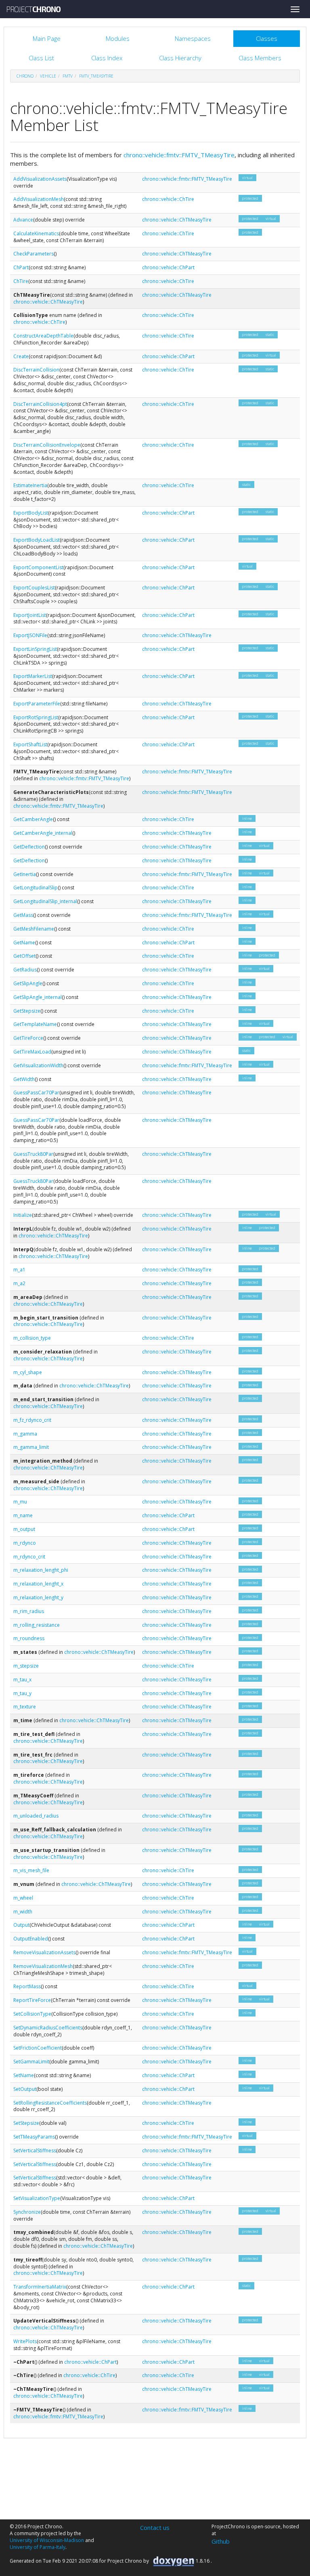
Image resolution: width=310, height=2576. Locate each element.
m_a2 (19, 1283)
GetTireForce (28, 1038)
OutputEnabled (31, 1939)
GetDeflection (29, 847)
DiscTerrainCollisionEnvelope (47, 445)
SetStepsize (26, 2123)
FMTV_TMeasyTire (96, 76)
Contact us (155, 2527)
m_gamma (25, 1434)
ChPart (21, 267)
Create (21, 356)
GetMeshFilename (34, 929)
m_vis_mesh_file (31, 1870)
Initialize (23, 1215)
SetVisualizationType (37, 2198)
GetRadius (25, 970)
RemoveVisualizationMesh (43, 1966)
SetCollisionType (32, 2014)
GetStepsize (27, 1011)
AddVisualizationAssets (40, 179)
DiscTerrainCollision (36, 370)
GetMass (23, 915)
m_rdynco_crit (29, 1557)
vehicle (48, 76)
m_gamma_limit (31, 1447)
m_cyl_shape (28, 1372)
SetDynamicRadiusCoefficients (48, 2028)
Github (221, 2541)
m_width (23, 1912)
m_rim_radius (29, 1611)
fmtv (68, 76)
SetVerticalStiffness (35, 2151)
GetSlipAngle (28, 983)
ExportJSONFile (30, 635)
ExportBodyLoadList (37, 540)
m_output (24, 1529)
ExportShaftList (30, 744)
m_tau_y (22, 1693)
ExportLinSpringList (35, 649)
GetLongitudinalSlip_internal (45, 901)
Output (21, 1925)
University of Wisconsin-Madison (47, 2540)
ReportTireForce (32, 2000)
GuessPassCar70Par (36, 1093)
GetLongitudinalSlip (36, 888)
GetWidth (24, 1079)
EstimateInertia (30, 485)
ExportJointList (30, 615)
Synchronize (27, 2212)
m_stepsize (26, 1666)
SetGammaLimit (31, 2062)
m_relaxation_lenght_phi (41, 1570)
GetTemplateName (35, 1024)
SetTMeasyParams (34, 2137)
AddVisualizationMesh (39, 199)
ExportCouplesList (34, 588)
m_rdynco (25, 1543)
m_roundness (29, 1638)
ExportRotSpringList (36, 717)
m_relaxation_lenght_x (38, 1584)
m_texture (25, 1707)
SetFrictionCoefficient (38, 2048)
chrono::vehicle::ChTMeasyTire (177, 220)
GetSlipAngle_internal (38, 997)
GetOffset (24, 956)
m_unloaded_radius (36, 1816)
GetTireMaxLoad (32, 1052)
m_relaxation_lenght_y (38, 1597)
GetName (24, 943)
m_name (23, 1515)
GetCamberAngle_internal (43, 833)
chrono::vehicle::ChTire (168, 199)
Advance (23, 220)
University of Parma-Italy (38, 2547)
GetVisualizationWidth (38, 1065)
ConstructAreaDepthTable (43, 336)
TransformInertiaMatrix (40, 2287)
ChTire (21, 281)
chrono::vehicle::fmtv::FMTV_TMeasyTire (179, 155)
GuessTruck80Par (33, 1154)
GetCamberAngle (33, 819)
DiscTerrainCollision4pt (40, 404)
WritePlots (25, 2341)
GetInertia (25, 874)
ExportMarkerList (33, 676)
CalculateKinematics (36, 233)
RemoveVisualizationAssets (44, 1952)
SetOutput (25, 2089)
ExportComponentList (38, 567)
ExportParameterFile (37, 704)
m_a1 (19, 1270)
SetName (24, 2075)
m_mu (20, 1502)
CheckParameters (34, 254)
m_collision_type (32, 1338)
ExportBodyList (31, 513)
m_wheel (23, 1898)
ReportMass (27, 1986)
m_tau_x (22, 1680)
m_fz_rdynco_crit (32, 1420)
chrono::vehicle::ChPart (168, 267)
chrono (25, 76)
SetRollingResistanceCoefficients (50, 2103)
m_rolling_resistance (37, 1625)
